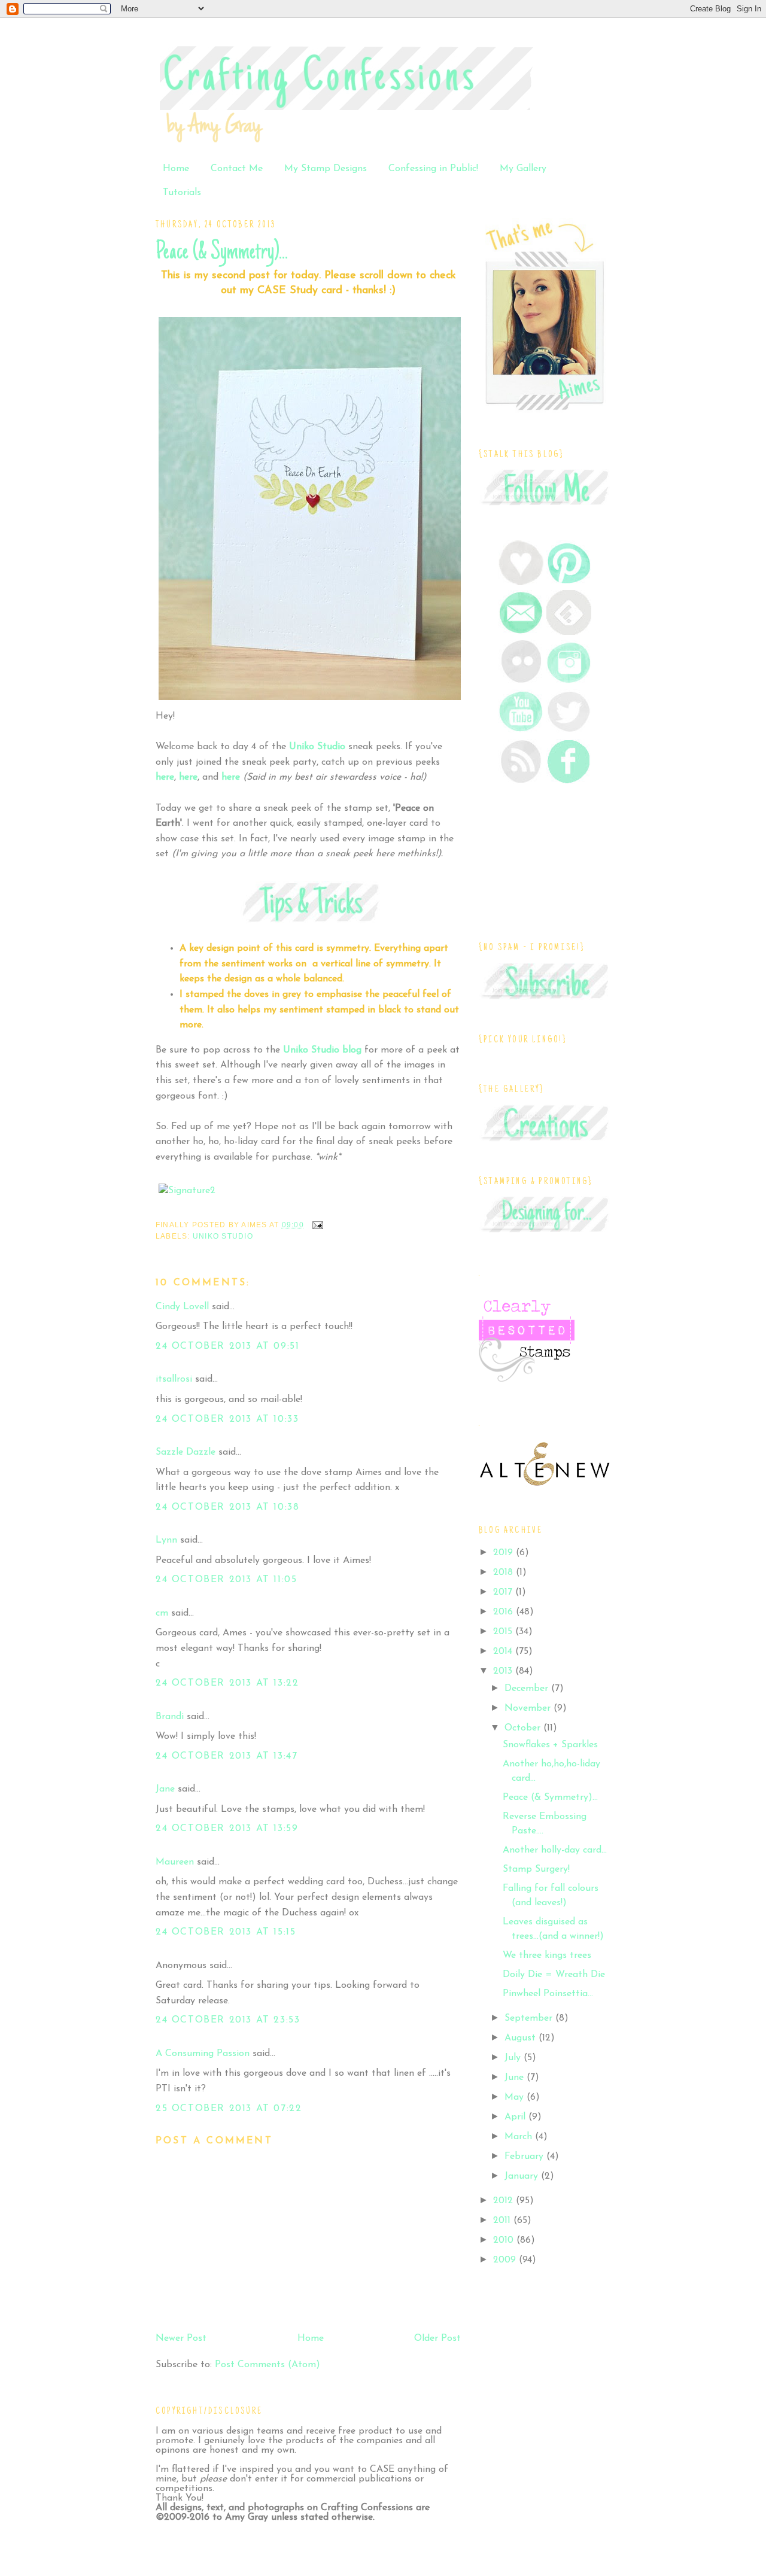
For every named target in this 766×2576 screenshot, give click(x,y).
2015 (504, 1632)
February (525, 2157)
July (514, 2058)
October (524, 1728)
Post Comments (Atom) (268, 2365)
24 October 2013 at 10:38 (227, 1507)
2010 (505, 2240)
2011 (503, 2221)
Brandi (170, 1717)
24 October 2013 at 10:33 (227, 1419)
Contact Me (237, 169)
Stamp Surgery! (536, 1869)
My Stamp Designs (326, 169)
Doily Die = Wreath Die (554, 1975)
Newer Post (181, 2338)
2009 (506, 2260)
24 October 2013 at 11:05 (226, 1580)
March (520, 2137)
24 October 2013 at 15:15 (226, 1932)
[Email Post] (316, 1224)
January (523, 2176)
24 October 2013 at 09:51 (227, 1346)
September (530, 2018)
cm (162, 1613)
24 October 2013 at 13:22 (227, 1683)
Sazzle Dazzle (186, 1452)
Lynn (166, 1540)
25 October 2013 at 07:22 (229, 2109)
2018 (504, 1573)
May (516, 2097)
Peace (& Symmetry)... (222, 253)
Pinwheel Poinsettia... (548, 1994)
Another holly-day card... (555, 1850)
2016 (504, 1612)
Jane (165, 1789)
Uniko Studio (223, 1236)
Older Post (437, 2338)
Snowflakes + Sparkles (550, 1745)
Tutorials (182, 193)
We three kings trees (547, 1955)
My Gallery (523, 169)
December (528, 1689)
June (516, 2078)
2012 (504, 2201)
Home (176, 169)
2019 (504, 1553)
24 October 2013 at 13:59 (227, 1829)
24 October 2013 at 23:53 (228, 2020)
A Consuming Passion (203, 2054)
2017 (504, 1592)
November (529, 1708)
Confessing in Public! (433, 169)
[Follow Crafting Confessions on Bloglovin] (521, 583)
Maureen (175, 1862)
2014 (504, 1652)
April (516, 2117)
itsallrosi (174, 1379)
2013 (504, 1671)
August (522, 2038)
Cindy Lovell (182, 1307)
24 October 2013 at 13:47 (227, 1756)
